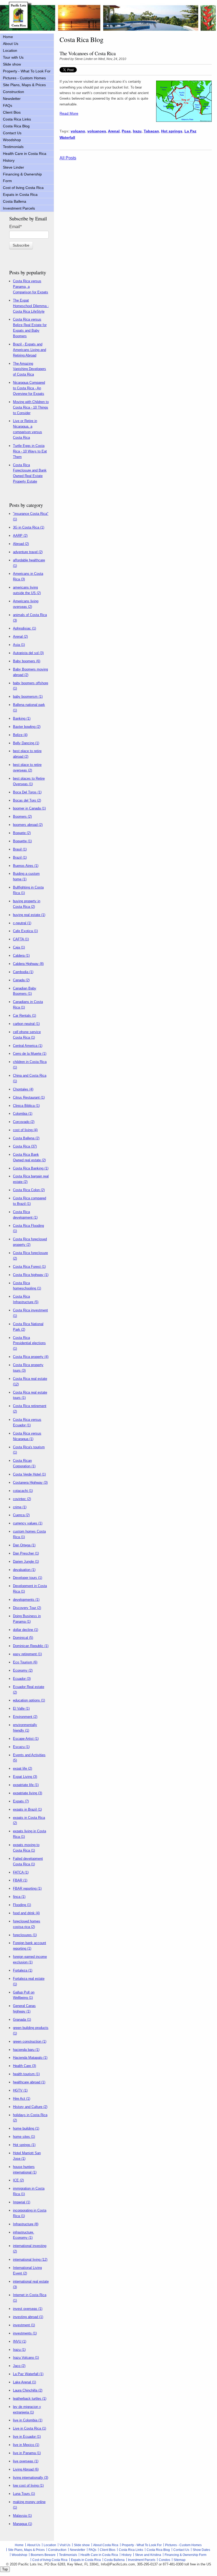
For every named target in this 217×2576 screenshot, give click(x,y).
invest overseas (28, 2309)
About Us (34, 2545)
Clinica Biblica (26, 1106)
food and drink (26, 1913)
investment (24, 2325)
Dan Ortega (24, 1545)
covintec (22, 1499)
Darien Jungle (26, 1562)
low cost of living (28, 2485)
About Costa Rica (106, 2545)
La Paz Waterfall (28, 2374)
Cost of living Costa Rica (50, 2560)
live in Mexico (26, 2445)
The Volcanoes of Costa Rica (88, 53)
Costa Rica (25, 1146)
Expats (21, 1801)
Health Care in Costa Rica (99, 2555)
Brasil (20, 849)
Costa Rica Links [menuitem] (17, 119)
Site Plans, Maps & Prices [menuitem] (24, 85)
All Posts (68, 158)
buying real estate (29, 915)
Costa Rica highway (31, 1275)
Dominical (23, 1638)
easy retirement (27, 1654)
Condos (164, 2560)
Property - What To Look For (142, 2545)
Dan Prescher (26, 1553)
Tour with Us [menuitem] (13, 57)
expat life (22, 1768)
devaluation (24, 1570)
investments (25, 2333)
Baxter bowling (27, 727)
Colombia (23, 1114)
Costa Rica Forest (29, 1267)
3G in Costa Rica (29, 527)
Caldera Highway (28, 964)
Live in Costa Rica (30, 2428)
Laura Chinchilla (28, 2390)
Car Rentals (24, 1016)
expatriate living (28, 1793)
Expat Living (25, 1777)
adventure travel (28, 552)
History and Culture (30, 2107)
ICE (18, 2180)
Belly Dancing (26, 743)
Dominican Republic (31, 1646)
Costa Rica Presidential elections (29, 1343)
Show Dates (201, 2550)
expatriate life (26, 1785)
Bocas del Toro (27, 800)
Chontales (23, 1089)
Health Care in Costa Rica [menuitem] (25, 154)
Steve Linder (84, 59)
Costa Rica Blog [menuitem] (16, 126)
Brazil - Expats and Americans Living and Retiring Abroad (30, 350)
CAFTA (21, 939)
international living (30, 2260)
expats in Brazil (27, 1809)
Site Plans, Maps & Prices (26, 2550)
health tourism (26, 2074)
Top (5, 2569)
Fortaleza (23, 1970)
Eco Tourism (25, 1662)
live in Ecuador (27, 2437)
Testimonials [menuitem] (13, 147)
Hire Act (22, 2099)
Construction (57, 2550)
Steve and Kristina (148, 2555)
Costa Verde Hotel (29, 1474)
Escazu (21, 1747)
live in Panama (27, 2453)
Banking (22, 718)
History (126, 2555)
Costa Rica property (31, 1357)
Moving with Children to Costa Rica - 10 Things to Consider (31, 407)
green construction (30, 2041)
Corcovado (24, 1122)
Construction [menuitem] (13, 92)
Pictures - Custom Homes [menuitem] (24, 78)
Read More (69, 113)
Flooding (22, 1905)
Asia (19, 645)
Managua (22, 2524)
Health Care (24, 2066)
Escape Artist (26, 1739)
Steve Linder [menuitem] (13, 167)
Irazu (137, 131)
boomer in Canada (29, 808)
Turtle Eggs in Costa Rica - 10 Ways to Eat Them (30, 451)
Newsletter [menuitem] (12, 99)
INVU (20, 2341)
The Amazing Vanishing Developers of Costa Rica (30, 369)
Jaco (19, 2366)
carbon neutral (26, 1024)
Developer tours (28, 1578)
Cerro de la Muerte (30, 1054)
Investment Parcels (142, 2560)
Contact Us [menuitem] (12, 133)
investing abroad (28, 2317)
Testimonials (68, 2555)
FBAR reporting (27, 1888)
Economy (23, 1670)
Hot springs (172, 131)
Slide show (82, 2545)
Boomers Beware (43, 2555)
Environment (25, 1717)
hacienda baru (26, 2050)
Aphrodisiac (24, 628)
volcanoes (97, 131)
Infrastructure (26, 2224)
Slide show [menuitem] (12, 64)
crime (20, 1507)
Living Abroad (26, 2469)
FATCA (21, 1872)
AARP (20, 536)
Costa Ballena (26, 1138)
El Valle (21, 1708)
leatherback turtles (30, 2399)
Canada (21, 980)
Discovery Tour (27, 1608)
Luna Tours (24, 2494)
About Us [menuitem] (11, 44)
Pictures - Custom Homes (183, 2545)
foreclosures (25, 1935)
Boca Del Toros (27, 792)
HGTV (20, 2090)
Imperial (22, 2202)
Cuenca (21, 1515)
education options (29, 1700)
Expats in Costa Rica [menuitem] (20, 195)
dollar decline (26, 1630)
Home (19, 2545)
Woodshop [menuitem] (12, 140)
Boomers (22, 817)
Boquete (22, 833)
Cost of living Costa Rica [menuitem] (23, 188)
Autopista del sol (28, 653)
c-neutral (22, 923)
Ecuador (22, 1679)
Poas (126, 131)
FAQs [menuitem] (8, 105)
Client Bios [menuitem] (12, 112)
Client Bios (108, 2550)
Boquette (22, 841)
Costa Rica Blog (158, 2550)
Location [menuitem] (10, 50)
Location (50, 2545)
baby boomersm (28, 697)
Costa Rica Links (131, 2550)
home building (26, 2128)
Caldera (21, 956)
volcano (78, 131)
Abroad (21, 544)
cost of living (25, 1130)
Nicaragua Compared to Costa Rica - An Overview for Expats (29, 388)
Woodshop (19, 2555)
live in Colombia (28, 2420)
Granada (22, 2020)
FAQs (92, 2550)
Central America (28, 1046)
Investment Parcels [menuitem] (19, 208)
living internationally (31, 2478)
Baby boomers (27, 661)
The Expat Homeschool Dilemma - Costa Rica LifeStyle (31, 306)
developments (26, 1600)
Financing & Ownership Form (186, 2555)
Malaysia (22, 2516)
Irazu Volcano (26, 2358)
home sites (24, 2137)
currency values (28, 1523)
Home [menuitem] (8, 37)
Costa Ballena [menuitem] (15, 201)
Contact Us (181, 2550)
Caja (19, 947)
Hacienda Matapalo (30, 2058)
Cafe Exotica (25, 931)
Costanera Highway (30, 1483)
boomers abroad (28, 825)
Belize (20, 735)
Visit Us (65, 2545)
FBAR (20, 1880)
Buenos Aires (26, 866)
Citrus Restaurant (29, 1097)
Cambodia (23, 972)
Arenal (114, 131)
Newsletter (78, 2550)
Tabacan (151, 131)
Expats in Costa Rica (86, 2560)
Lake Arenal (24, 2382)
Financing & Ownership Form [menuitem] (22, 177)
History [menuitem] (9, 160)
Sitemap (180, 2560)
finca (19, 1897)
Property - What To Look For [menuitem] (27, 71)
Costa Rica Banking (31, 1168)
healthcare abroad (29, 2082)
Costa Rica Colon (29, 1190)
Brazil (20, 857)
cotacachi (23, 1491)
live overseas (26, 2461)
